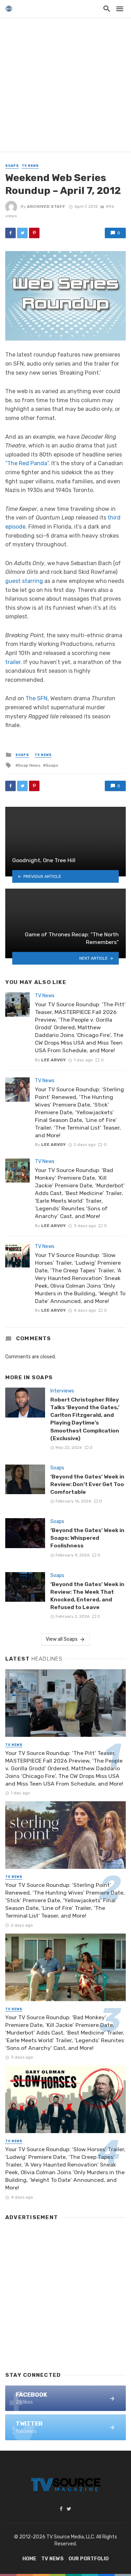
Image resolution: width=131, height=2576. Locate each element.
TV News (30, 166)
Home (29, 2559)
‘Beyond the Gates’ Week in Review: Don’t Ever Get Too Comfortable (87, 1484)
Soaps (12, 166)
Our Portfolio (89, 2559)
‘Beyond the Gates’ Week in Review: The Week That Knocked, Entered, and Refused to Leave (87, 1596)
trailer (13, 662)
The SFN (37, 698)
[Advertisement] (65, 86)
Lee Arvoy (53, 1060)
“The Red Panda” (27, 463)
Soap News (29, 765)
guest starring (24, 581)
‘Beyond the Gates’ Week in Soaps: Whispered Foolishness (87, 1538)
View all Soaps (62, 1639)
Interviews (62, 1391)
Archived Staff (46, 206)
